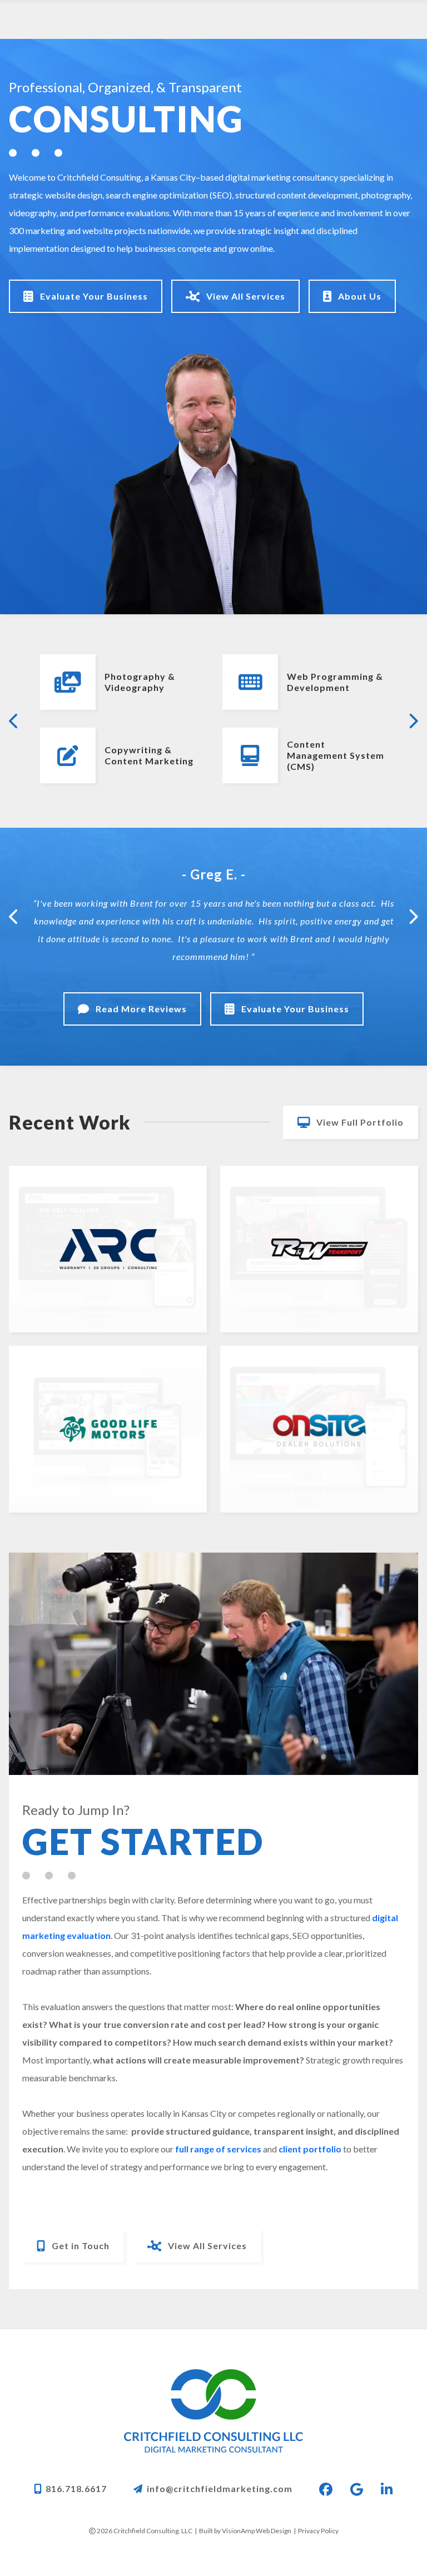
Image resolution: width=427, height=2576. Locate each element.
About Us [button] (359, 296)
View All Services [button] (245, 296)
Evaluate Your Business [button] (93, 296)
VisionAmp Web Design (257, 2531)
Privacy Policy (318, 2531)
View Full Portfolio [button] (359, 1122)
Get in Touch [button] (80, 2246)
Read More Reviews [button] (140, 1009)
